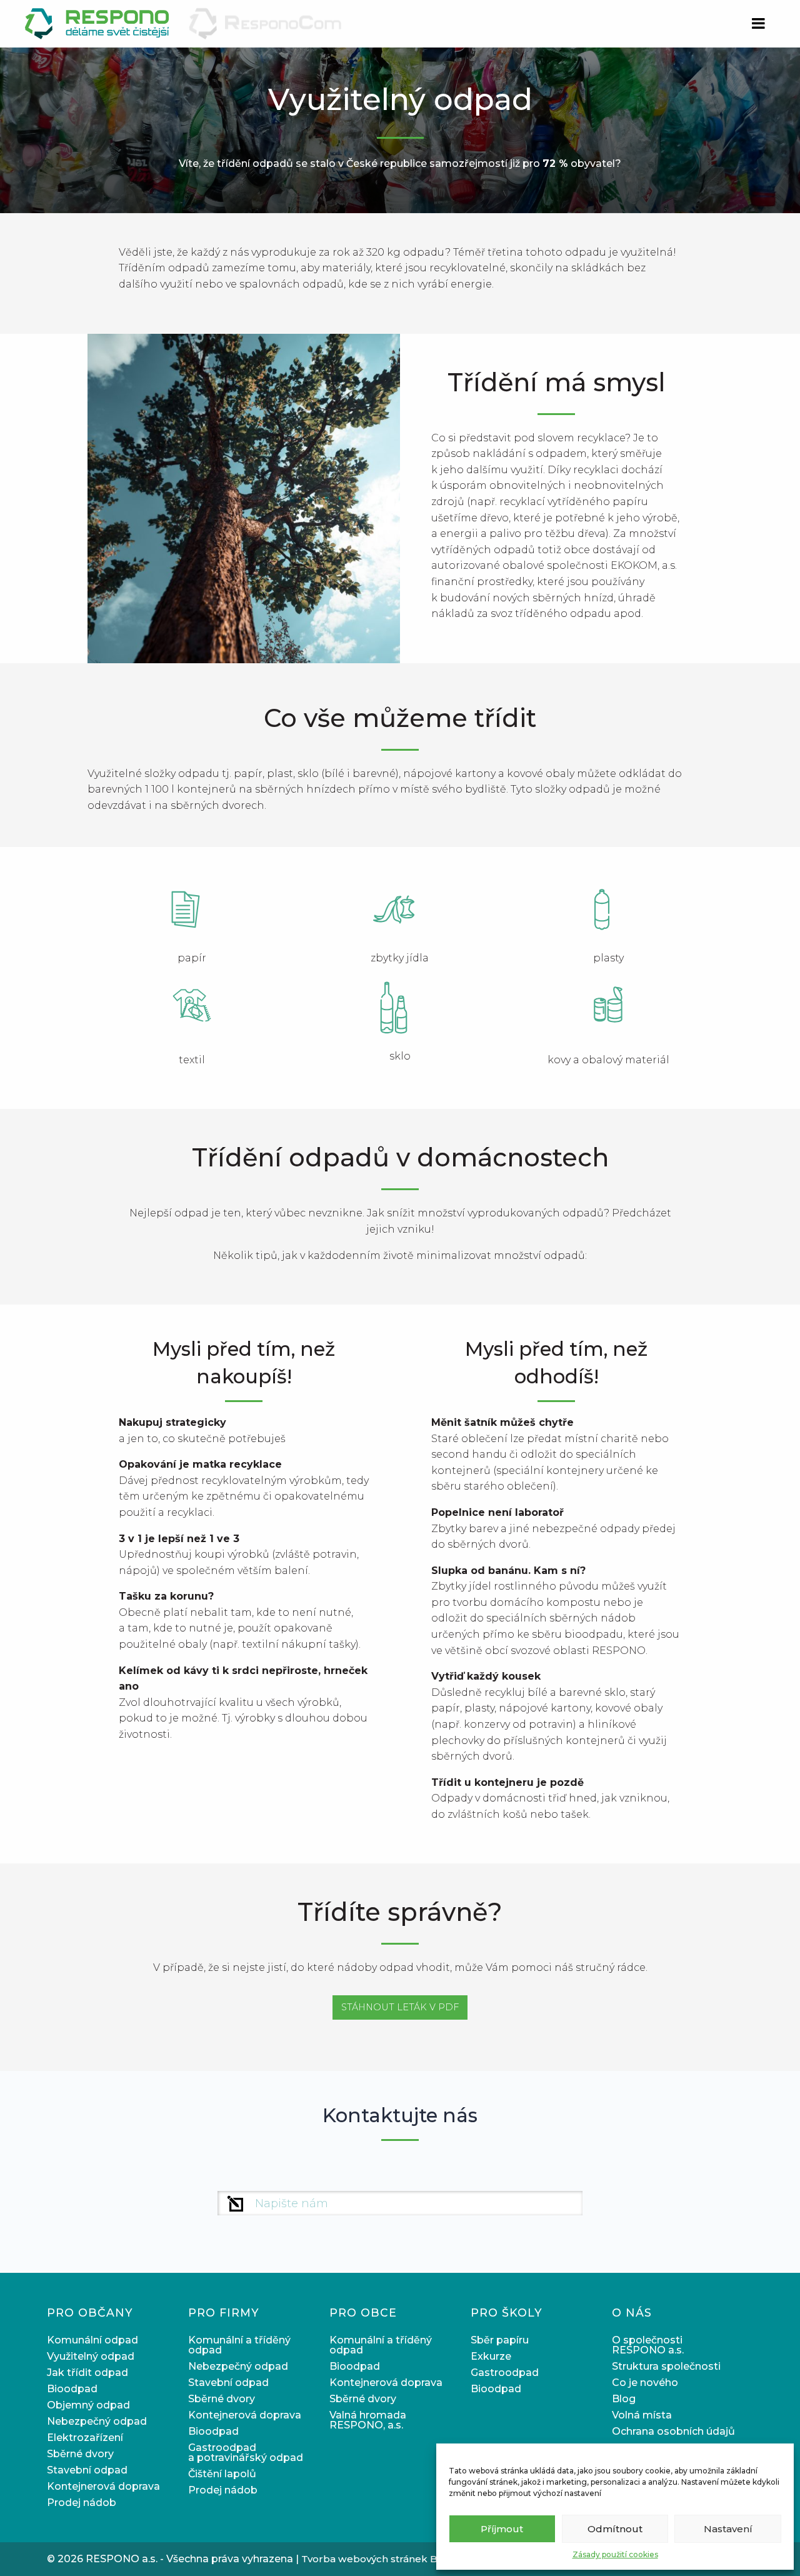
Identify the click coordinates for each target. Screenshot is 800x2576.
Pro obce (363, 2313)
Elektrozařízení (85, 2438)
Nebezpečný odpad (97, 2421)
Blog (624, 2399)
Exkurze (491, 2356)
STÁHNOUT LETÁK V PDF (400, 2007)
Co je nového (645, 2383)
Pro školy (507, 2313)
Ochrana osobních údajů (673, 2431)
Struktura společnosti (666, 2366)
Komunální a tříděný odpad (239, 2345)
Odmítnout (615, 2529)
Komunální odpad (92, 2340)
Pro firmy (224, 2313)
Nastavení (728, 2529)
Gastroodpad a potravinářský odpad (246, 2453)
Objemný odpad (88, 2405)
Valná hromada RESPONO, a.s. (368, 2420)
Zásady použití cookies (615, 2554)
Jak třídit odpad (87, 2373)
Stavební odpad (87, 2470)
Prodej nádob (82, 2503)
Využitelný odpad (91, 2356)
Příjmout (502, 2529)
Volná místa (642, 2415)
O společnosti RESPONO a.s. (648, 2345)
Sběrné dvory (80, 2454)
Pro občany (90, 2313)
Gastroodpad (505, 2373)
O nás (632, 2313)
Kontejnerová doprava (103, 2486)
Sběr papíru (500, 2340)
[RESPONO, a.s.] (98, 23)
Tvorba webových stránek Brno (378, 2559)
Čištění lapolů (222, 2474)
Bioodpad (72, 2389)
